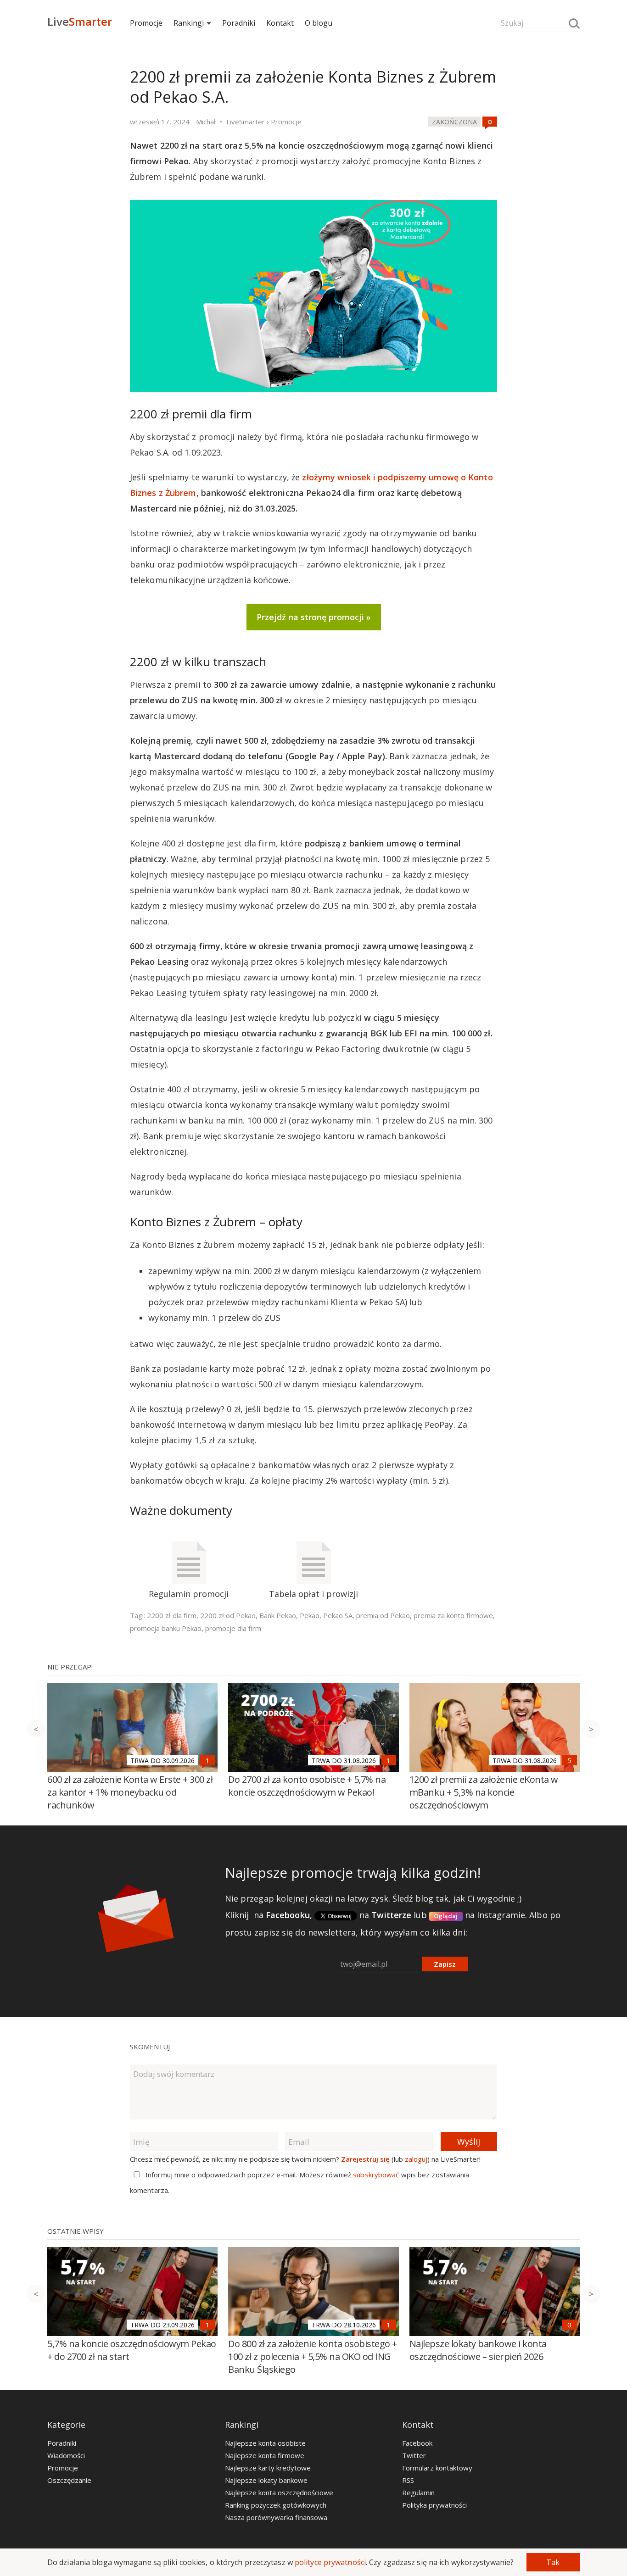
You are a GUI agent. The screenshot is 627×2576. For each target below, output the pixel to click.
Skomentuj (150, 2047)
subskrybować (376, 2175)
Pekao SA (338, 1615)
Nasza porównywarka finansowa (276, 2517)
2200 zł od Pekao (228, 1615)
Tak (553, 2562)
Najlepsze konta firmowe (265, 2455)
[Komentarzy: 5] (570, 1760)
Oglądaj (446, 1916)
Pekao (310, 1615)
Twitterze (391, 1915)
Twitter (414, 2455)
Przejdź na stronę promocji (310, 617)
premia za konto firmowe (453, 1615)
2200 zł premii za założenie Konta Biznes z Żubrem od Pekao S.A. (313, 87)
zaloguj (416, 2159)
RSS (408, 2480)
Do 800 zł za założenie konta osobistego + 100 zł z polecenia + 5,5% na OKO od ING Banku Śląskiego (313, 2356)
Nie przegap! (70, 1667)
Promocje (146, 23)
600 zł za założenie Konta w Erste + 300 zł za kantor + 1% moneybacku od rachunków (130, 1792)
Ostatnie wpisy (76, 2231)
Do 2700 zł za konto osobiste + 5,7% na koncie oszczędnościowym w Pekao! (307, 1786)
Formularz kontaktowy (437, 2468)
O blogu (319, 23)
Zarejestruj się (365, 2159)
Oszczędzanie (69, 2480)
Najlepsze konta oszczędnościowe (279, 2493)
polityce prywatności (330, 2562)
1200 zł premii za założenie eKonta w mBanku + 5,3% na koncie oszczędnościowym (484, 1792)
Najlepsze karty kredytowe (268, 2468)
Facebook (417, 2443)
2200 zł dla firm (172, 1615)
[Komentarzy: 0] (490, 122)
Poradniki (239, 23)
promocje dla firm (233, 1628)
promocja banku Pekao (166, 1628)
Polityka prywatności (434, 2505)
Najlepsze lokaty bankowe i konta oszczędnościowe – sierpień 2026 (478, 2350)
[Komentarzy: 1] (207, 1760)
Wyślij (469, 2142)
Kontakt (280, 23)
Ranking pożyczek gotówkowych (276, 2505)
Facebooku (288, 1915)
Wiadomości (66, 2455)
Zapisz (445, 1964)
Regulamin (418, 2493)
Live (80, 21)
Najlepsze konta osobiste (265, 2443)
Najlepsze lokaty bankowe (266, 2480)
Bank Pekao (278, 1615)
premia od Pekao (383, 1615)
